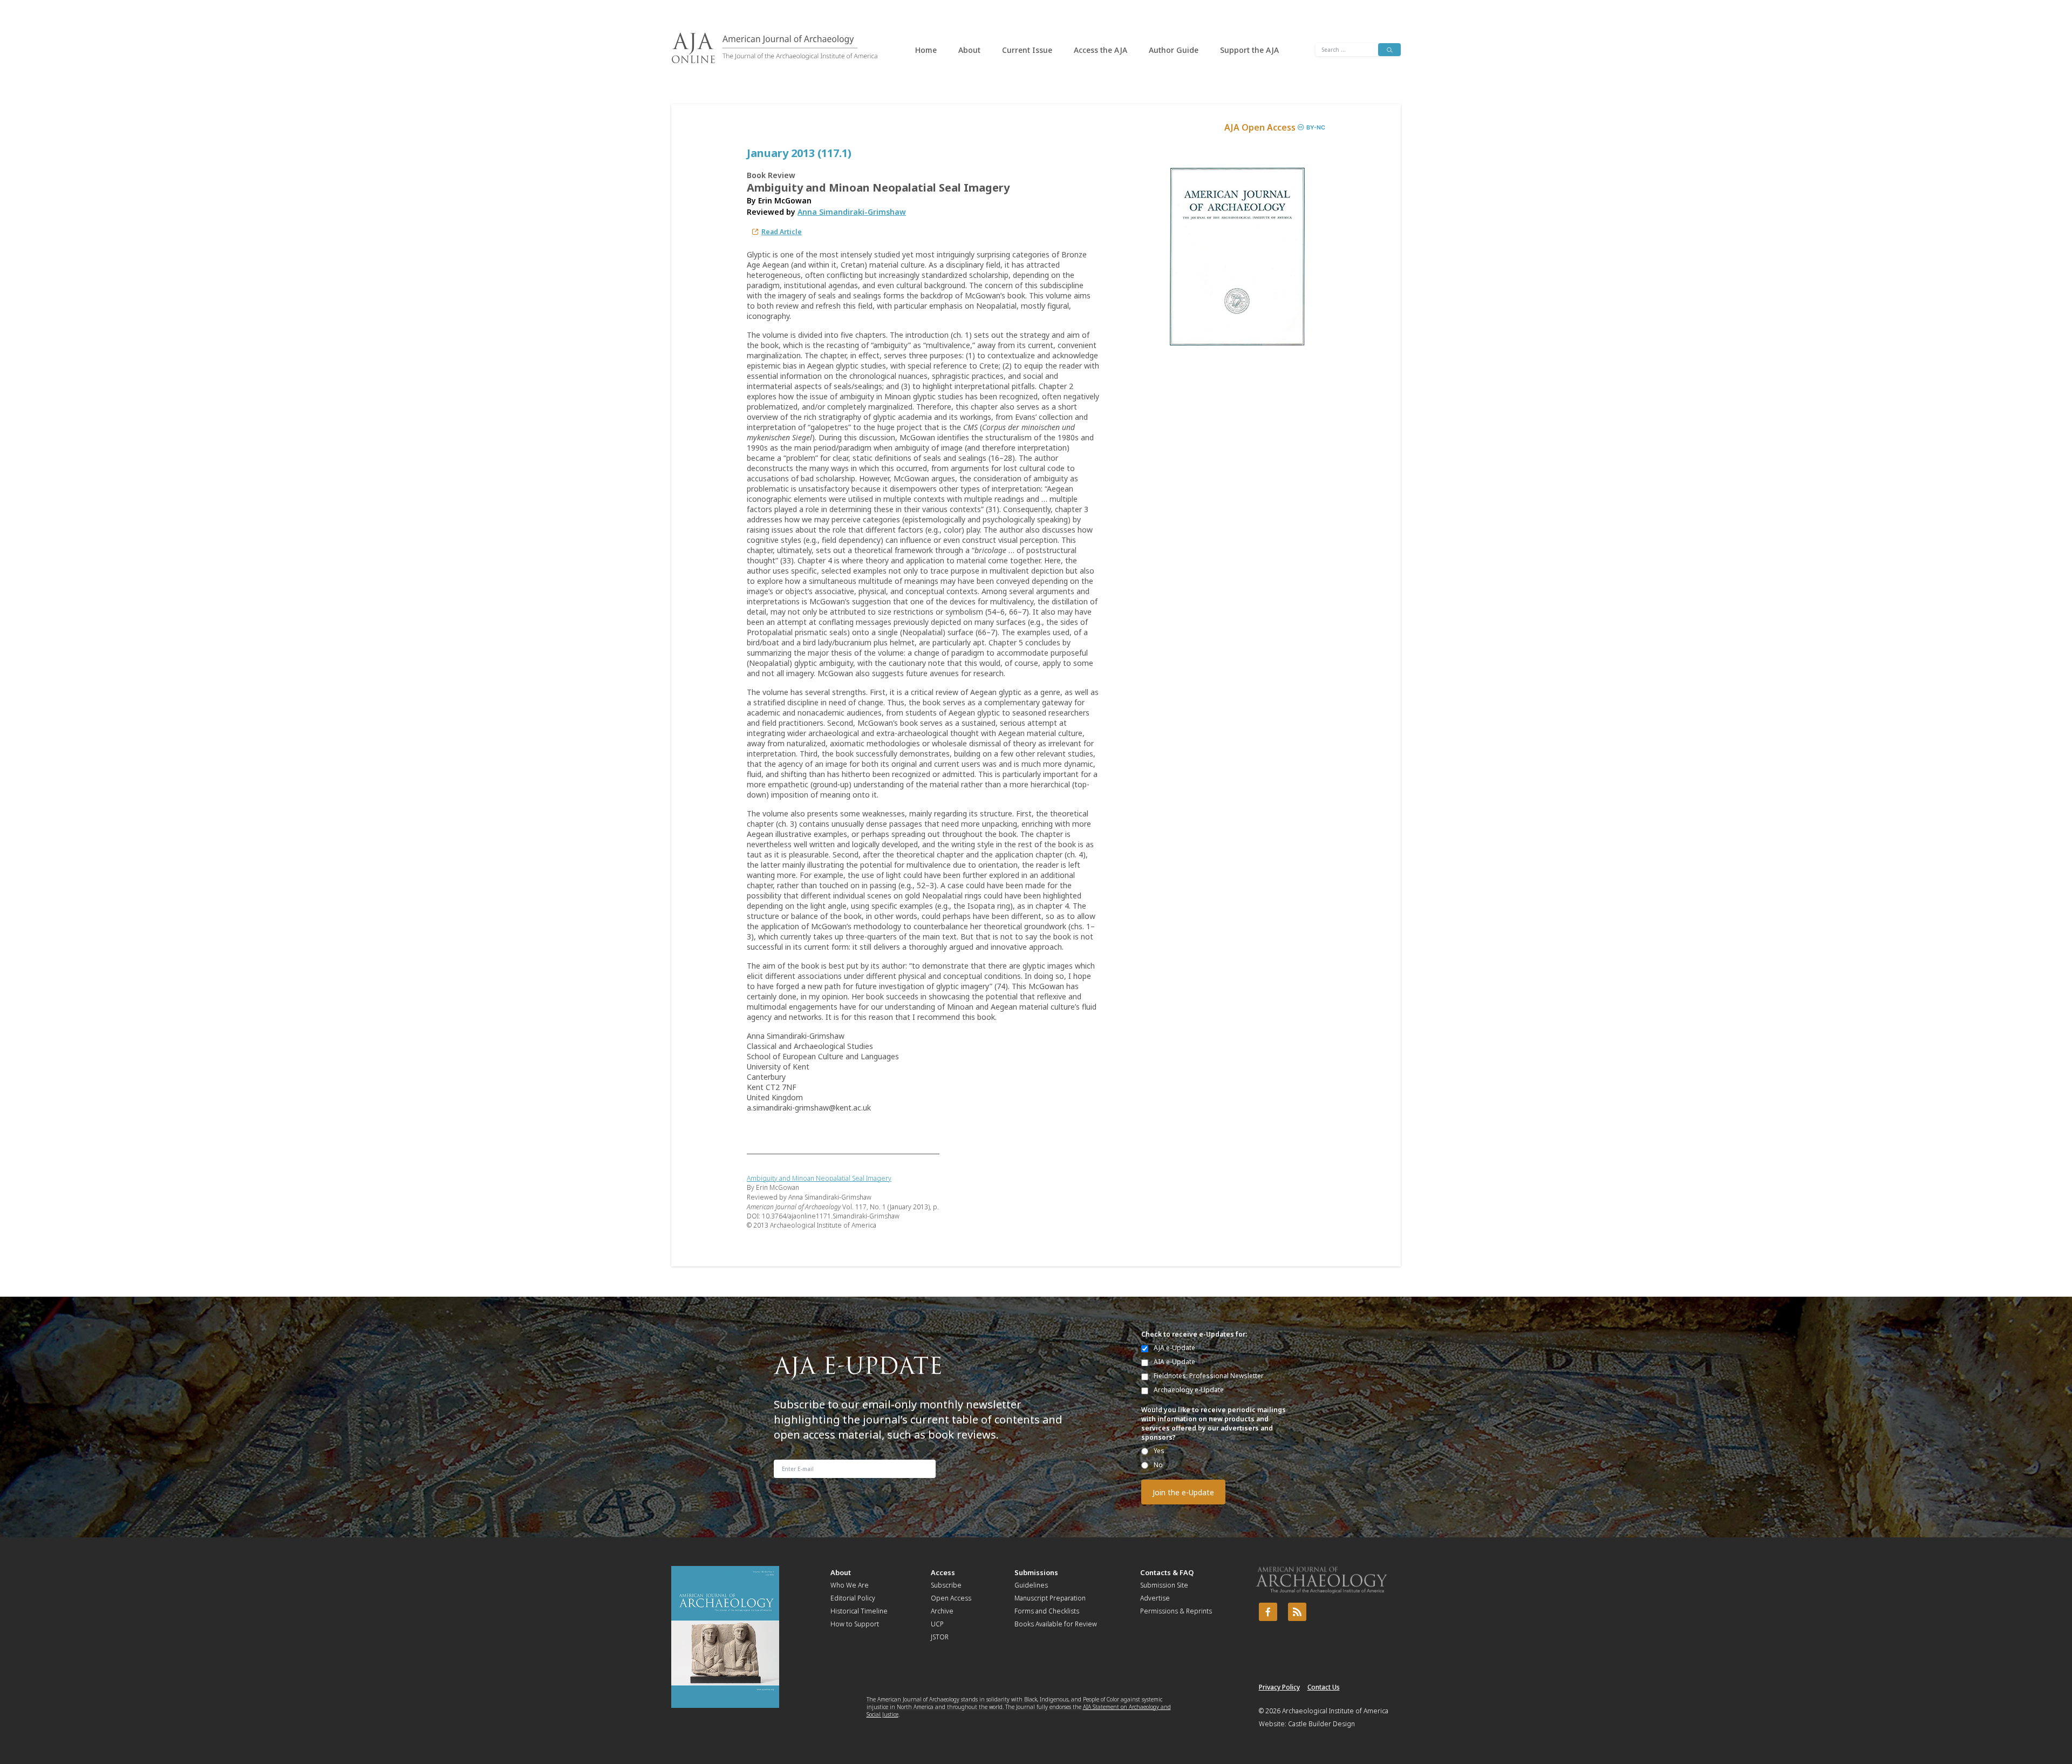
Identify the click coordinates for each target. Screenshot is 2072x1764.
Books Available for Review (1056, 1624)
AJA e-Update (1174, 1348)
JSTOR (940, 1637)
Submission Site (1164, 1585)
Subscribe (946, 1585)
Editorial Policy (853, 1598)
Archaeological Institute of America (1335, 1711)
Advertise (1155, 1598)
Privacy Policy (1279, 1687)
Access (943, 1572)
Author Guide (1174, 50)
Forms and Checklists (1047, 1611)
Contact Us (1324, 1687)
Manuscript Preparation (1050, 1598)
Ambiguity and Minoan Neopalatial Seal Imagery (819, 1178)
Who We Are (850, 1585)
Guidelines (1031, 1585)
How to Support (855, 1624)
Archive (942, 1611)
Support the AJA (1249, 50)
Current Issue (1027, 50)
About (969, 50)
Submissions (1036, 1572)
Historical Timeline (859, 1611)
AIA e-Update (1174, 1362)
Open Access (951, 1598)
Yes (1159, 1451)
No (1158, 1465)
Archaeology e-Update (1189, 1390)
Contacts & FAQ (1167, 1572)
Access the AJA (1100, 50)
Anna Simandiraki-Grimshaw (852, 212)
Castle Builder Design (1321, 1724)
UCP (937, 1624)
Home (926, 50)
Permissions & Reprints (1176, 1611)
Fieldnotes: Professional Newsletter (1209, 1376)
